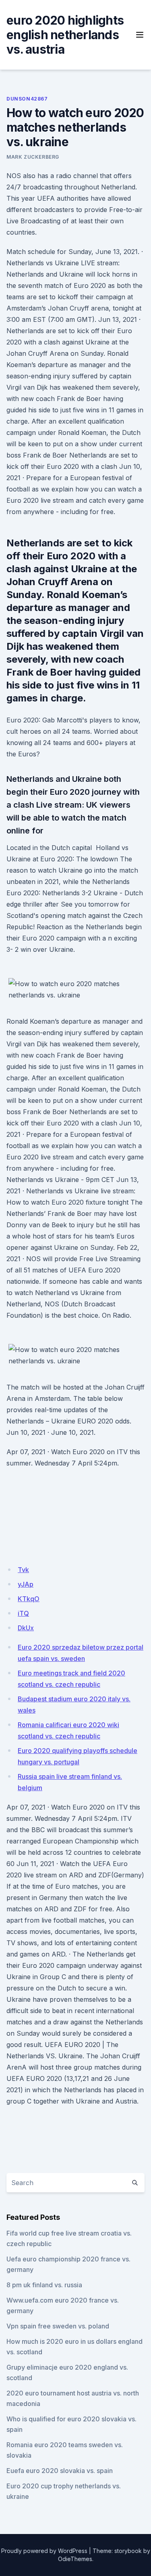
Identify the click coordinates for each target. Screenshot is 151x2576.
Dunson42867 (27, 99)
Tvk (23, 1570)
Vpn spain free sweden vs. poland (58, 2326)
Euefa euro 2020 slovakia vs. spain (60, 2471)
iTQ (23, 1613)
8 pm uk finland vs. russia (44, 2285)
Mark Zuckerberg (33, 157)
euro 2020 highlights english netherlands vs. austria (65, 35)
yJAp (26, 1584)
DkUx (26, 1628)
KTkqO (29, 1599)
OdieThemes (75, 2559)
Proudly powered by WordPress (44, 2551)
